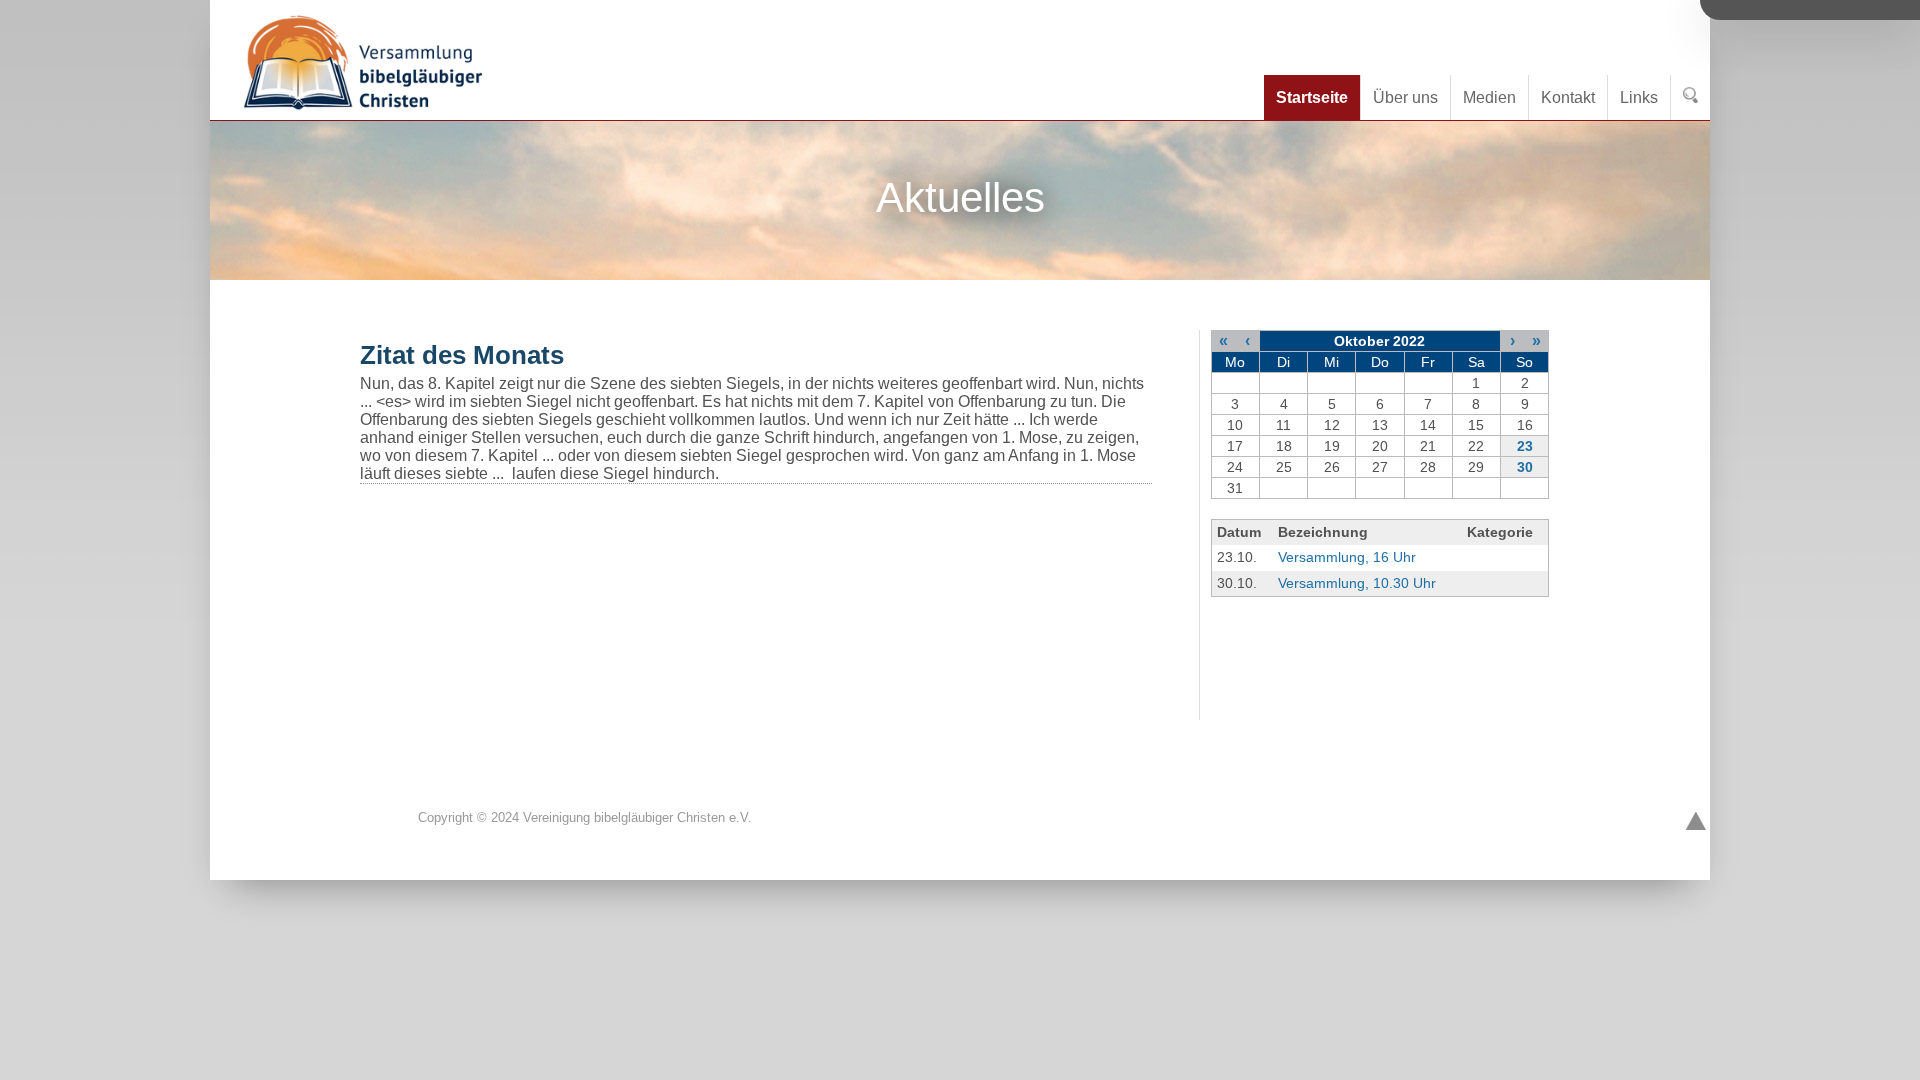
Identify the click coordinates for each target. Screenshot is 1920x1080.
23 (1525, 446)
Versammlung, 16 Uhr (1347, 557)
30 (1525, 467)
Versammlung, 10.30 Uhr (1357, 583)
